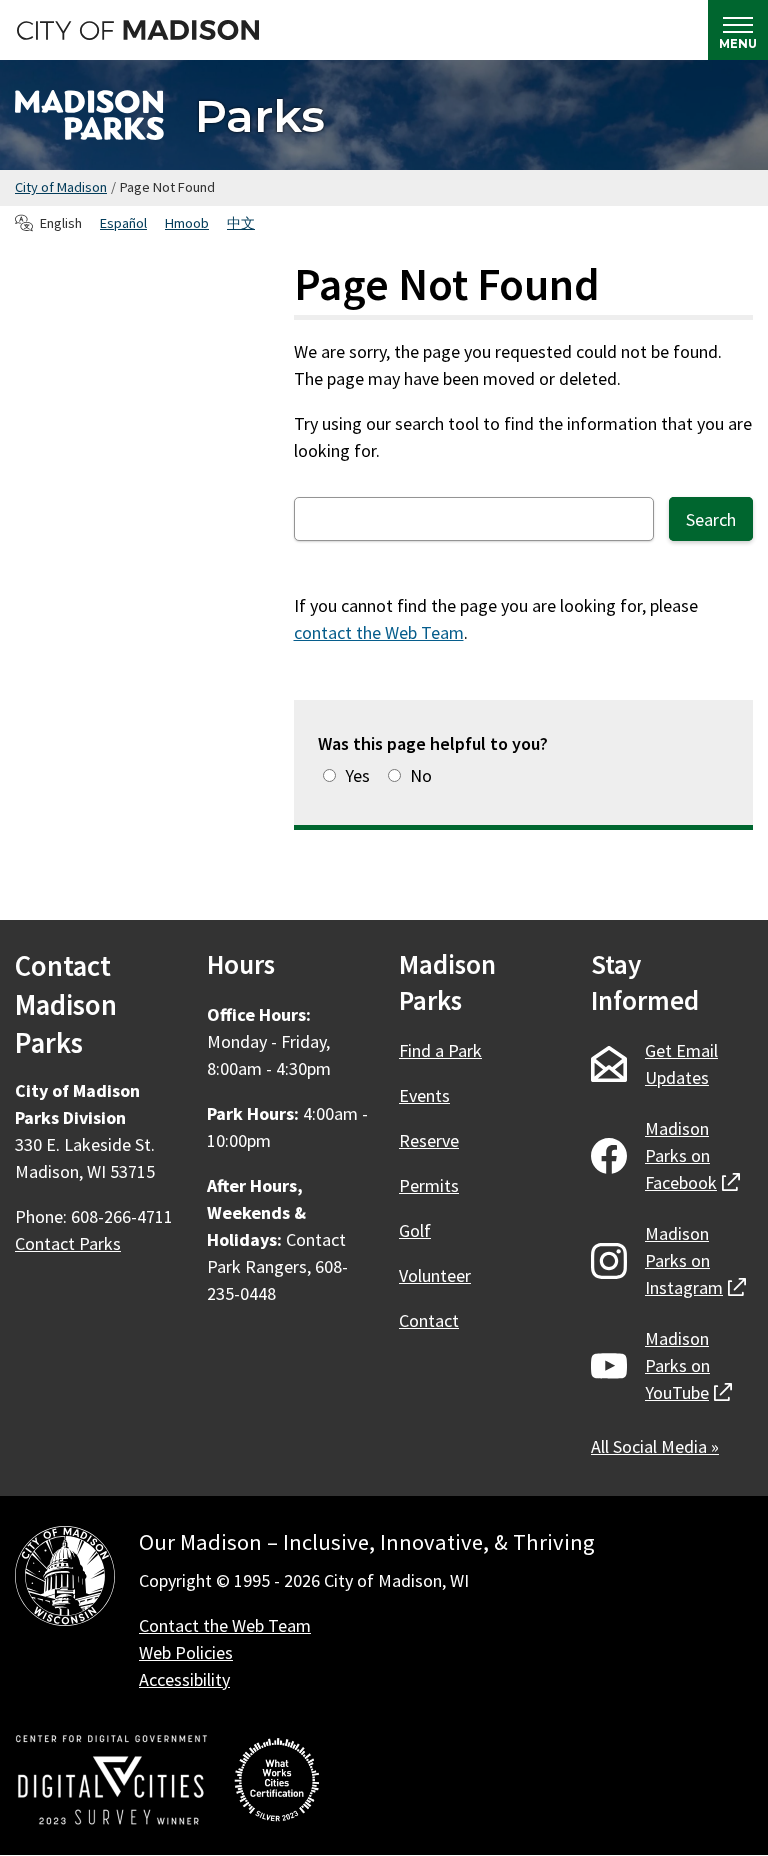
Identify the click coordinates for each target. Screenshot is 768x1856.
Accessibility (184, 1679)
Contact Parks (68, 1243)
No (421, 775)
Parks (260, 115)
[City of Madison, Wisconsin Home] (65, 1579)
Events (424, 1095)
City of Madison (61, 187)
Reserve (429, 1140)
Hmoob (187, 223)
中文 (241, 223)
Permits (429, 1185)
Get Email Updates (681, 1064)
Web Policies (186, 1652)
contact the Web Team (379, 632)
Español (123, 223)
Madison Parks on (692, 1155)
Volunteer (435, 1275)
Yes (357, 775)
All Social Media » (655, 1446)
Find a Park (440, 1050)
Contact (429, 1320)
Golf (415, 1230)
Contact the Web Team (225, 1625)
